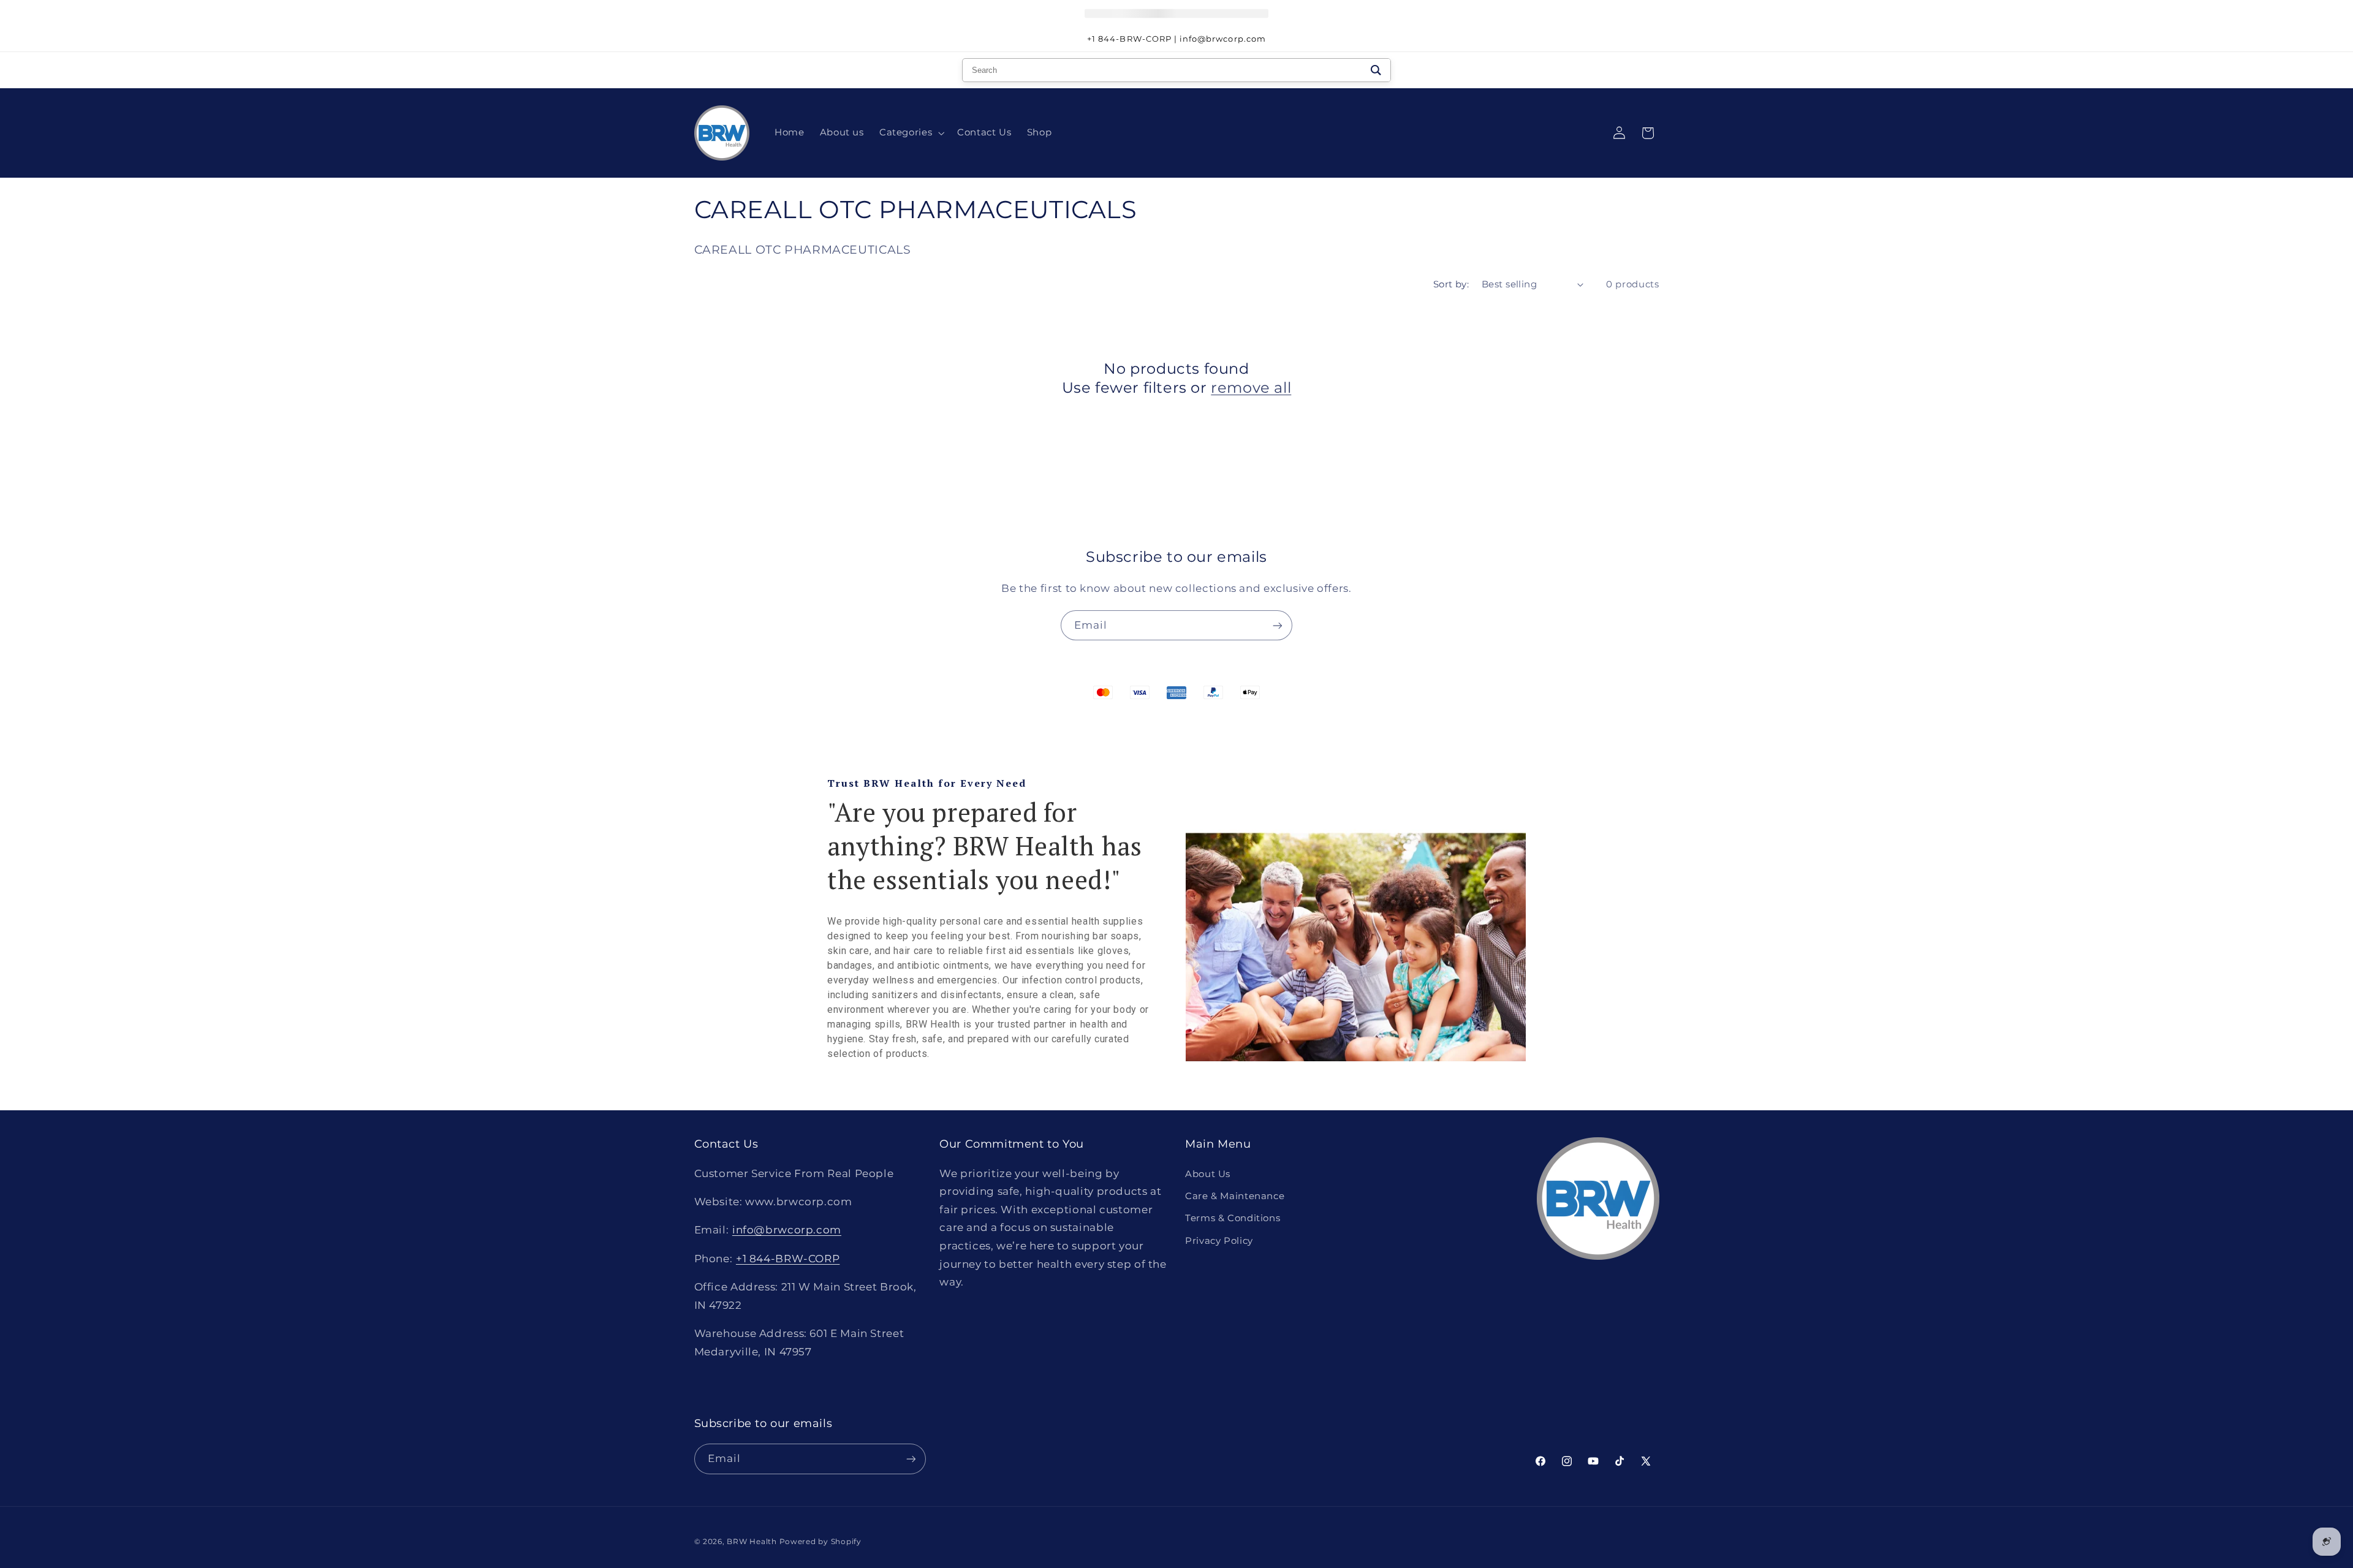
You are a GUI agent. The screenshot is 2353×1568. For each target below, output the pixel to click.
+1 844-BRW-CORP (788, 1259)
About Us (1208, 1174)
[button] (910, 133)
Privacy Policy (1219, 1241)
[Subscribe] (1278, 625)
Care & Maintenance (1235, 1196)
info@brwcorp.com (787, 1230)
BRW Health (752, 1542)
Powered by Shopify (820, 1542)
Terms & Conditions (1233, 1218)
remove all (1251, 388)
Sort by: (1451, 284)
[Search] (1376, 70)
